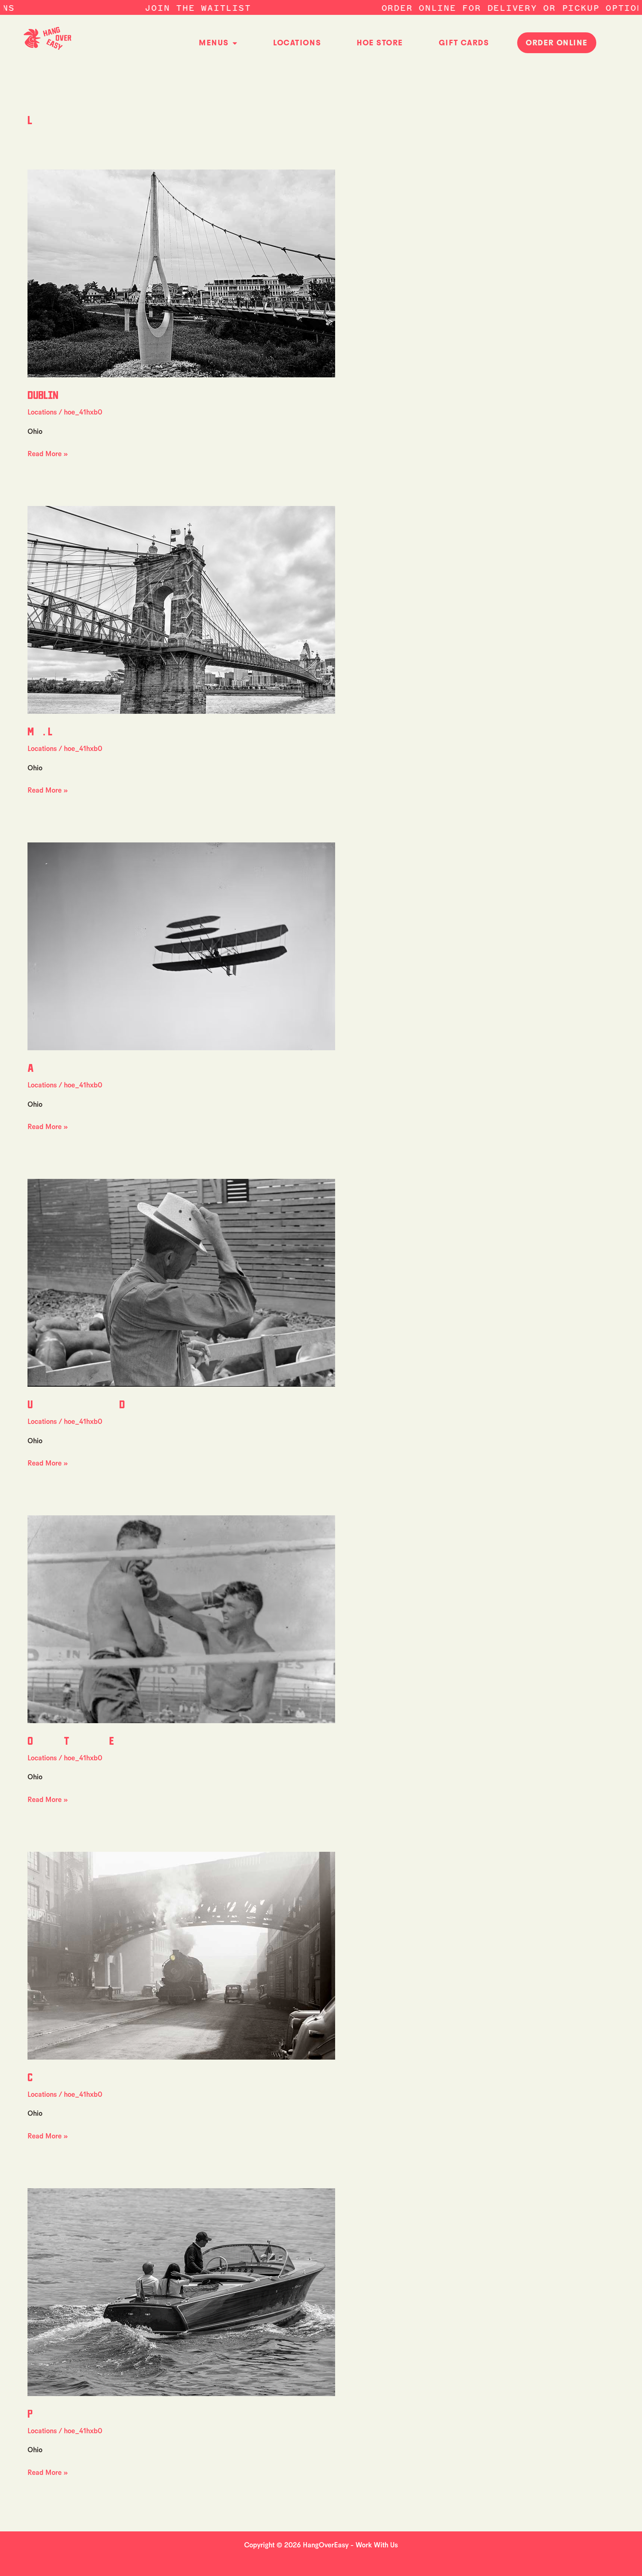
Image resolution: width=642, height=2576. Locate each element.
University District (109, 1404)
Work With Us (377, 2545)
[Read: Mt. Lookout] (181, 609)
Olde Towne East (85, 1740)
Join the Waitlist (86, 8)
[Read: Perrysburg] (181, 2291)
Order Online (557, 43)
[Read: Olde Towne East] (181, 1619)
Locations (297, 43)
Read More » (48, 453)
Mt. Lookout (68, 731)
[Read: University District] (181, 1282)
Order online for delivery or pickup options (404, 8)
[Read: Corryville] (181, 1955)
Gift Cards (464, 43)
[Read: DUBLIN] (181, 273)
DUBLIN (43, 394)
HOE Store (380, 43)
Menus (214, 43)
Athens (56, 1067)
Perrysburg (72, 2413)
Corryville (72, 2077)
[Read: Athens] (181, 946)
